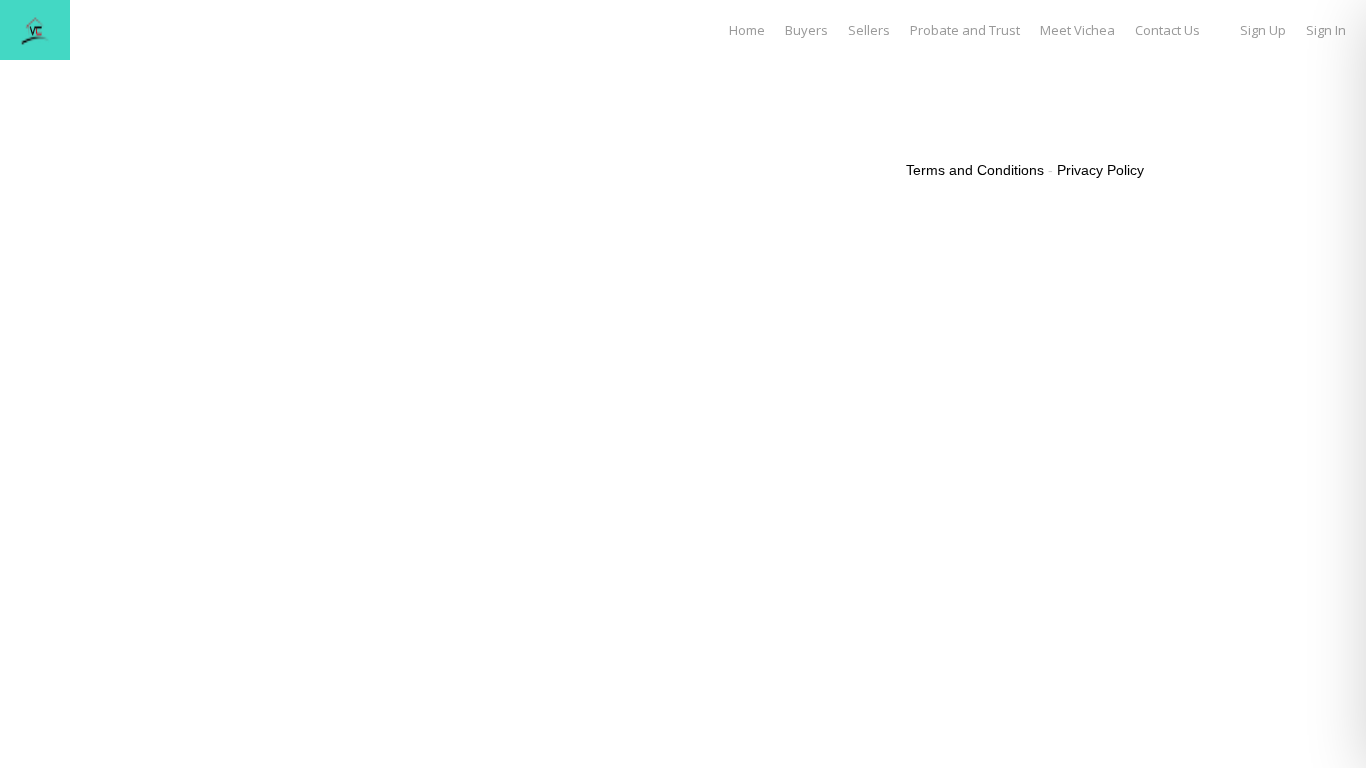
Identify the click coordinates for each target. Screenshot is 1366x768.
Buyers (806, 30)
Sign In (1326, 30)
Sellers (869, 30)
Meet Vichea (1077, 30)
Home (747, 30)
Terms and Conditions (975, 170)
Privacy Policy (1100, 170)
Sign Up (1263, 30)
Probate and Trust (965, 30)
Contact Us (1167, 30)
